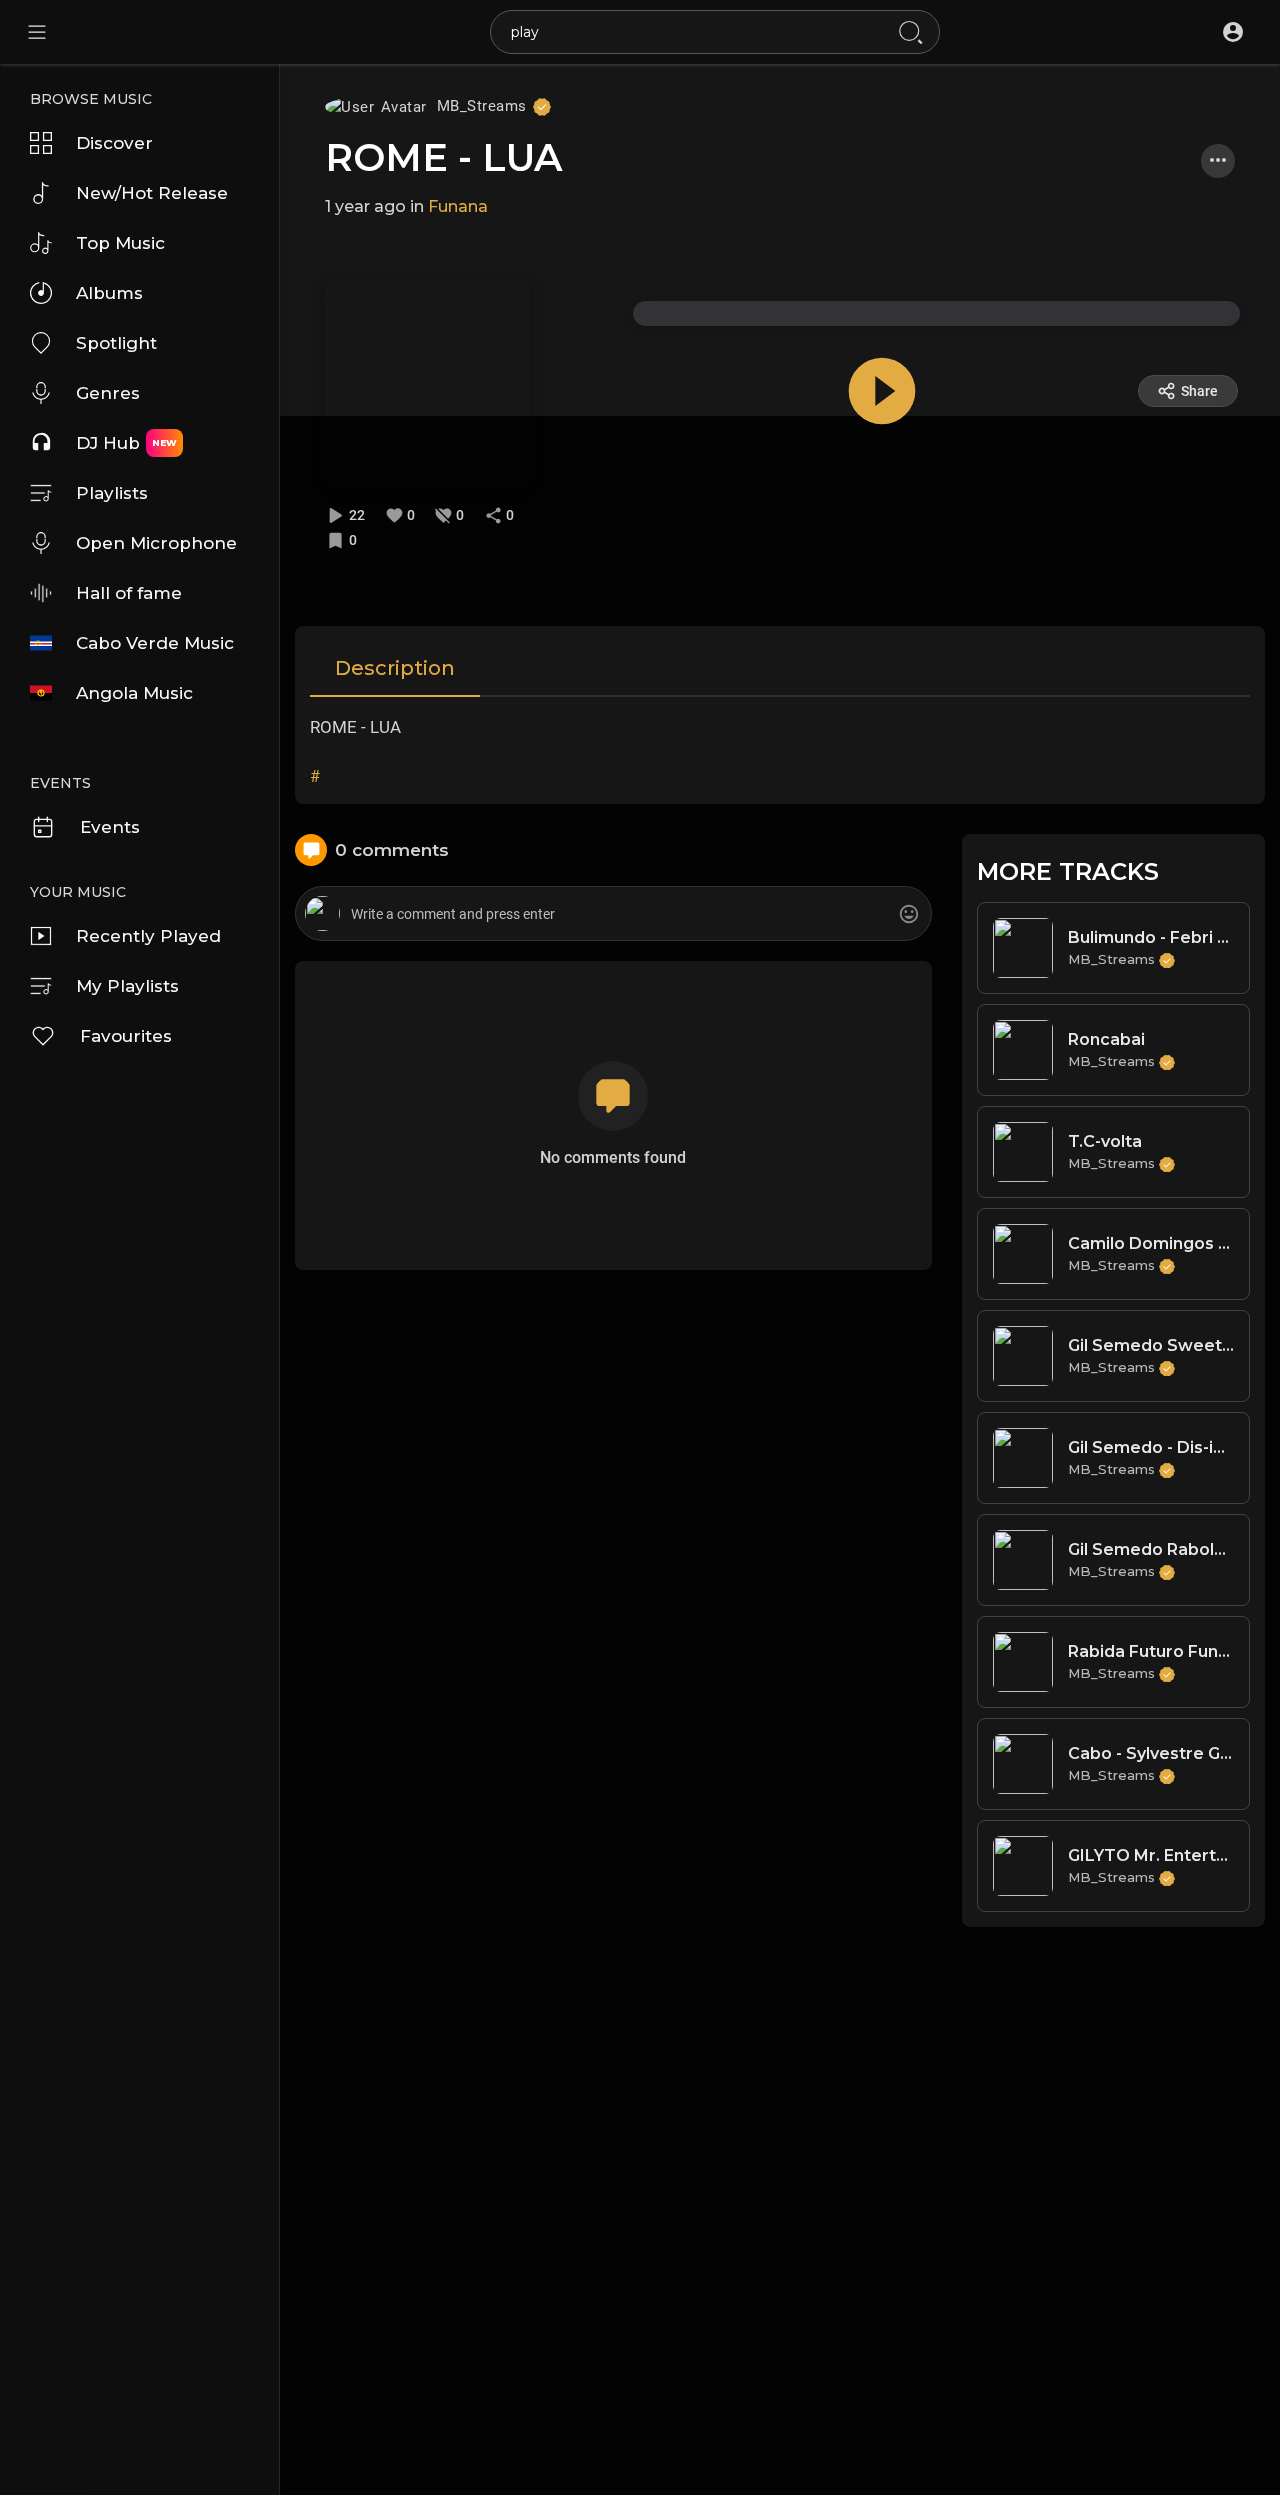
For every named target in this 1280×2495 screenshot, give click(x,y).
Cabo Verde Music (155, 643)
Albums (109, 293)
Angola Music (134, 693)
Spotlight (116, 343)
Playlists (112, 493)
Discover (114, 143)
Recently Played (148, 936)
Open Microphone (156, 543)
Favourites (126, 1036)
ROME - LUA (443, 157)
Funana (458, 206)
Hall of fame (129, 593)
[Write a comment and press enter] (613, 914)
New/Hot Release (152, 193)
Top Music (120, 243)
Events (110, 827)
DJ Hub (126, 443)
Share (1199, 391)
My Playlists (127, 986)
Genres (108, 393)
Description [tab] (395, 668)
